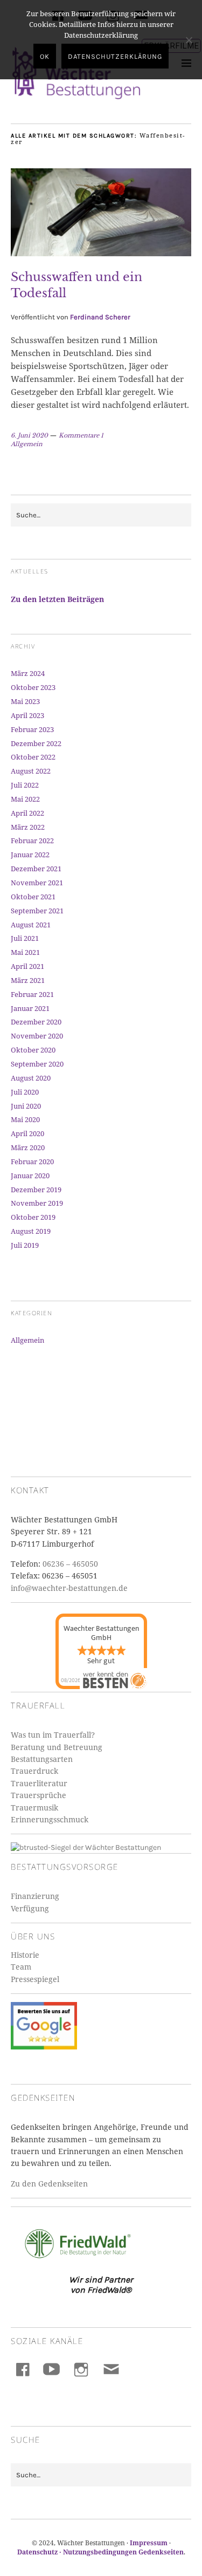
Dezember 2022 (36, 743)
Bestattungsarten (42, 1759)
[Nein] (189, 40)
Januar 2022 (30, 855)
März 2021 (28, 980)
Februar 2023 (32, 729)
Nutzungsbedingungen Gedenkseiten (123, 2552)
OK (45, 56)
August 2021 (31, 925)
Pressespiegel (35, 1979)
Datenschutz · (40, 2552)
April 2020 (27, 1133)
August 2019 (31, 1231)
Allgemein (27, 444)
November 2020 (37, 1036)
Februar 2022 (32, 841)
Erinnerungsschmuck (50, 1819)
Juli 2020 (25, 1092)
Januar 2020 (30, 1176)
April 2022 (27, 813)
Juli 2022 (25, 785)
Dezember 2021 (36, 869)
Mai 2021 (25, 952)
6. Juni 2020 (29, 435)
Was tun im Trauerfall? (53, 1735)
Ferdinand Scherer (100, 317)
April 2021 (27, 966)
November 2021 (37, 883)
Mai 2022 (25, 799)
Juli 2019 (25, 1245)
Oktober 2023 (33, 687)
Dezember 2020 (36, 1022)
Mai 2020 (25, 1119)
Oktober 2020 (33, 1050)
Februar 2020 (32, 1161)
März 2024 (28, 673)
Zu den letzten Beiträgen (57, 599)
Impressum (149, 2543)
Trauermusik (34, 1808)
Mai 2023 (25, 701)
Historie (25, 1955)
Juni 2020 (26, 1106)
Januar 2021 (30, 1008)
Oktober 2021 (33, 897)
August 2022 (31, 771)
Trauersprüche (39, 1795)
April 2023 (27, 715)
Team (21, 1967)
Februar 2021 (32, 994)
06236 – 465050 (70, 1564)
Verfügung (30, 1908)
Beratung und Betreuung (57, 1747)
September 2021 (37, 911)
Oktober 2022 (33, 757)
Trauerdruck (34, 1771)
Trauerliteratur (39, 1783)
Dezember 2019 (36, 1190)
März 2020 (28, 1147)
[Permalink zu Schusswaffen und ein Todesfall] (101, 253)
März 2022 (28, 827)
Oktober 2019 (33, 1217)
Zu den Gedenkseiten (49, 2184)
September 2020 (37, 1064)
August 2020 (31, 1078)
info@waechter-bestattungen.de (69, 1588)
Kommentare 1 (81, 435)
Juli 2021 (25, 938)
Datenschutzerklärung (115, 56)
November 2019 (37, 1203)
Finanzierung (35, 1896)
